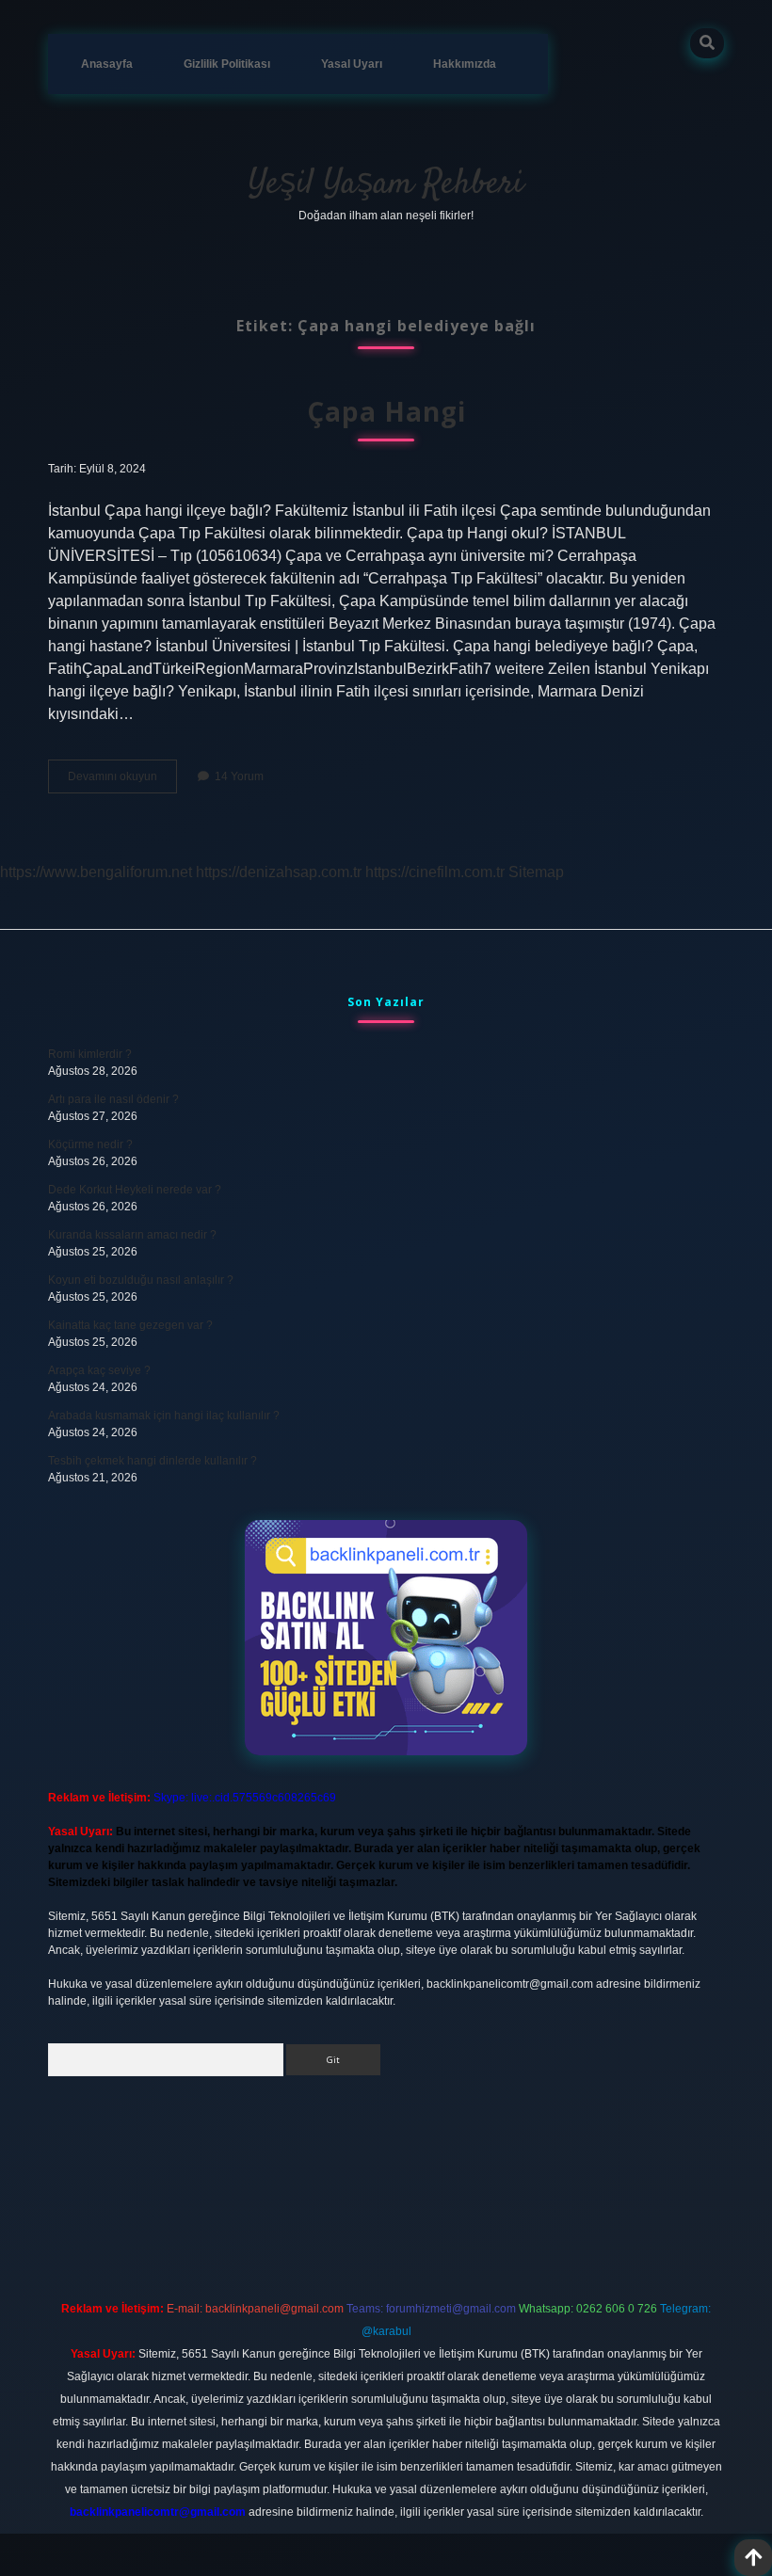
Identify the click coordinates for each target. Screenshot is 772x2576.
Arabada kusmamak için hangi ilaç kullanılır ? (164, 1416)
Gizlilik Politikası (227, 64)
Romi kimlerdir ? (90, 1054)
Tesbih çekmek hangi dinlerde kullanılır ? (153, 1461)
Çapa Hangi (386, 411)
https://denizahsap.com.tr (279, 872)
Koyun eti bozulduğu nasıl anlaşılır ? (141, 1280)
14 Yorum (239, 776)
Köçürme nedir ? (90, 1144)
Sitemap (536, 872)
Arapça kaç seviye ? (99, 1370)
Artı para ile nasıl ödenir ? (113, 1099)
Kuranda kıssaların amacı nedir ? (132, 1235)
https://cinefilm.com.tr (435, 872)
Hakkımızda (465, 64)
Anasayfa (107, 64)
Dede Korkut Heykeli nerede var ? (135, 1190)
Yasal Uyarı (352, 64)
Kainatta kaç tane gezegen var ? (130, 1325)
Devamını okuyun (122, 781)
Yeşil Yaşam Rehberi (386, 184)
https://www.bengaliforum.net (96, 872)
